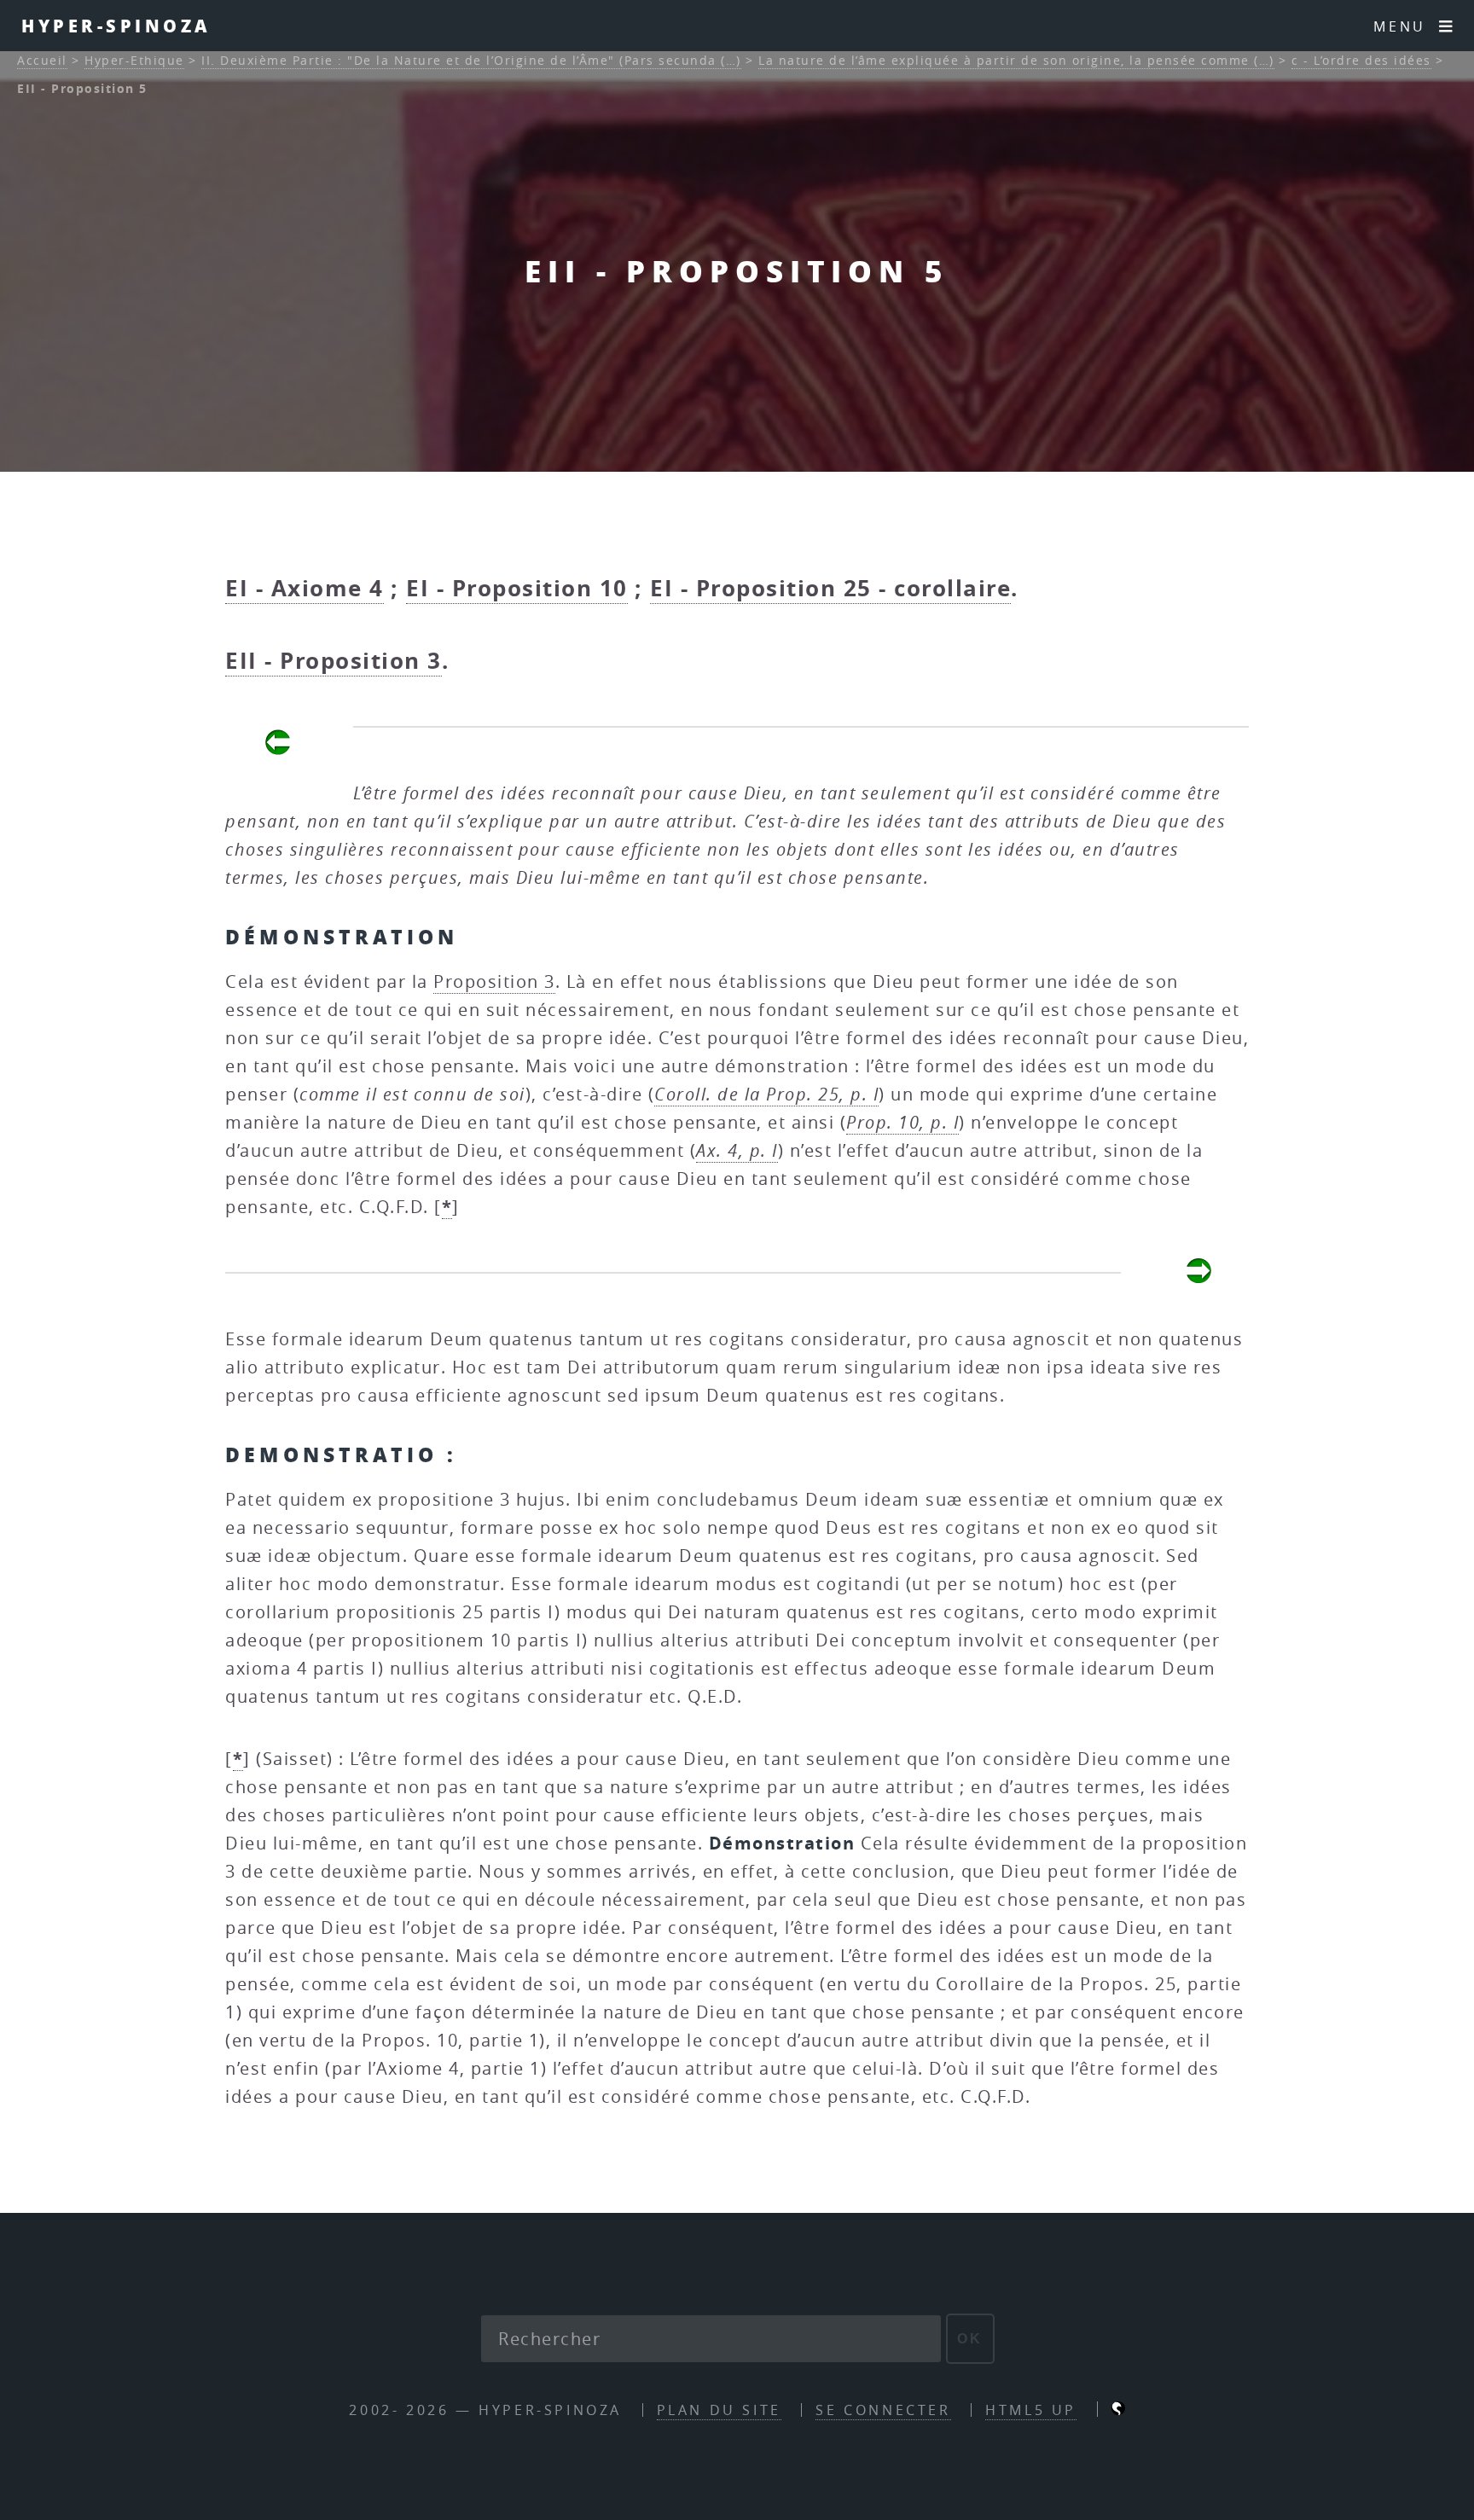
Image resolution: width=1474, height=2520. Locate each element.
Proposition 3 (494, 981)
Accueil (42, 60)
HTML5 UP (1031, 2410)
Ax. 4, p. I (737, 1150)
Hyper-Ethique (134, 60)
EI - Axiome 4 (305, 588)
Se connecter (883, 2410)
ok (970, 2339)
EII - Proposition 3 (334, 660)
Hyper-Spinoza (116, 26)
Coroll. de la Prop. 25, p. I (766, 1094)
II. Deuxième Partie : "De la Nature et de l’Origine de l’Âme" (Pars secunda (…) (471, 60)
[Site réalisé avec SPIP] (1118, 2410)
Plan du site (719, 2410)
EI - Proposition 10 (517, 588)
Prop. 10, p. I (902, 1122)
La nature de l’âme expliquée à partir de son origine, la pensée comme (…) (1016, 60)
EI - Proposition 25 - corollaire (830, 588)
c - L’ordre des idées (1361, 60)
